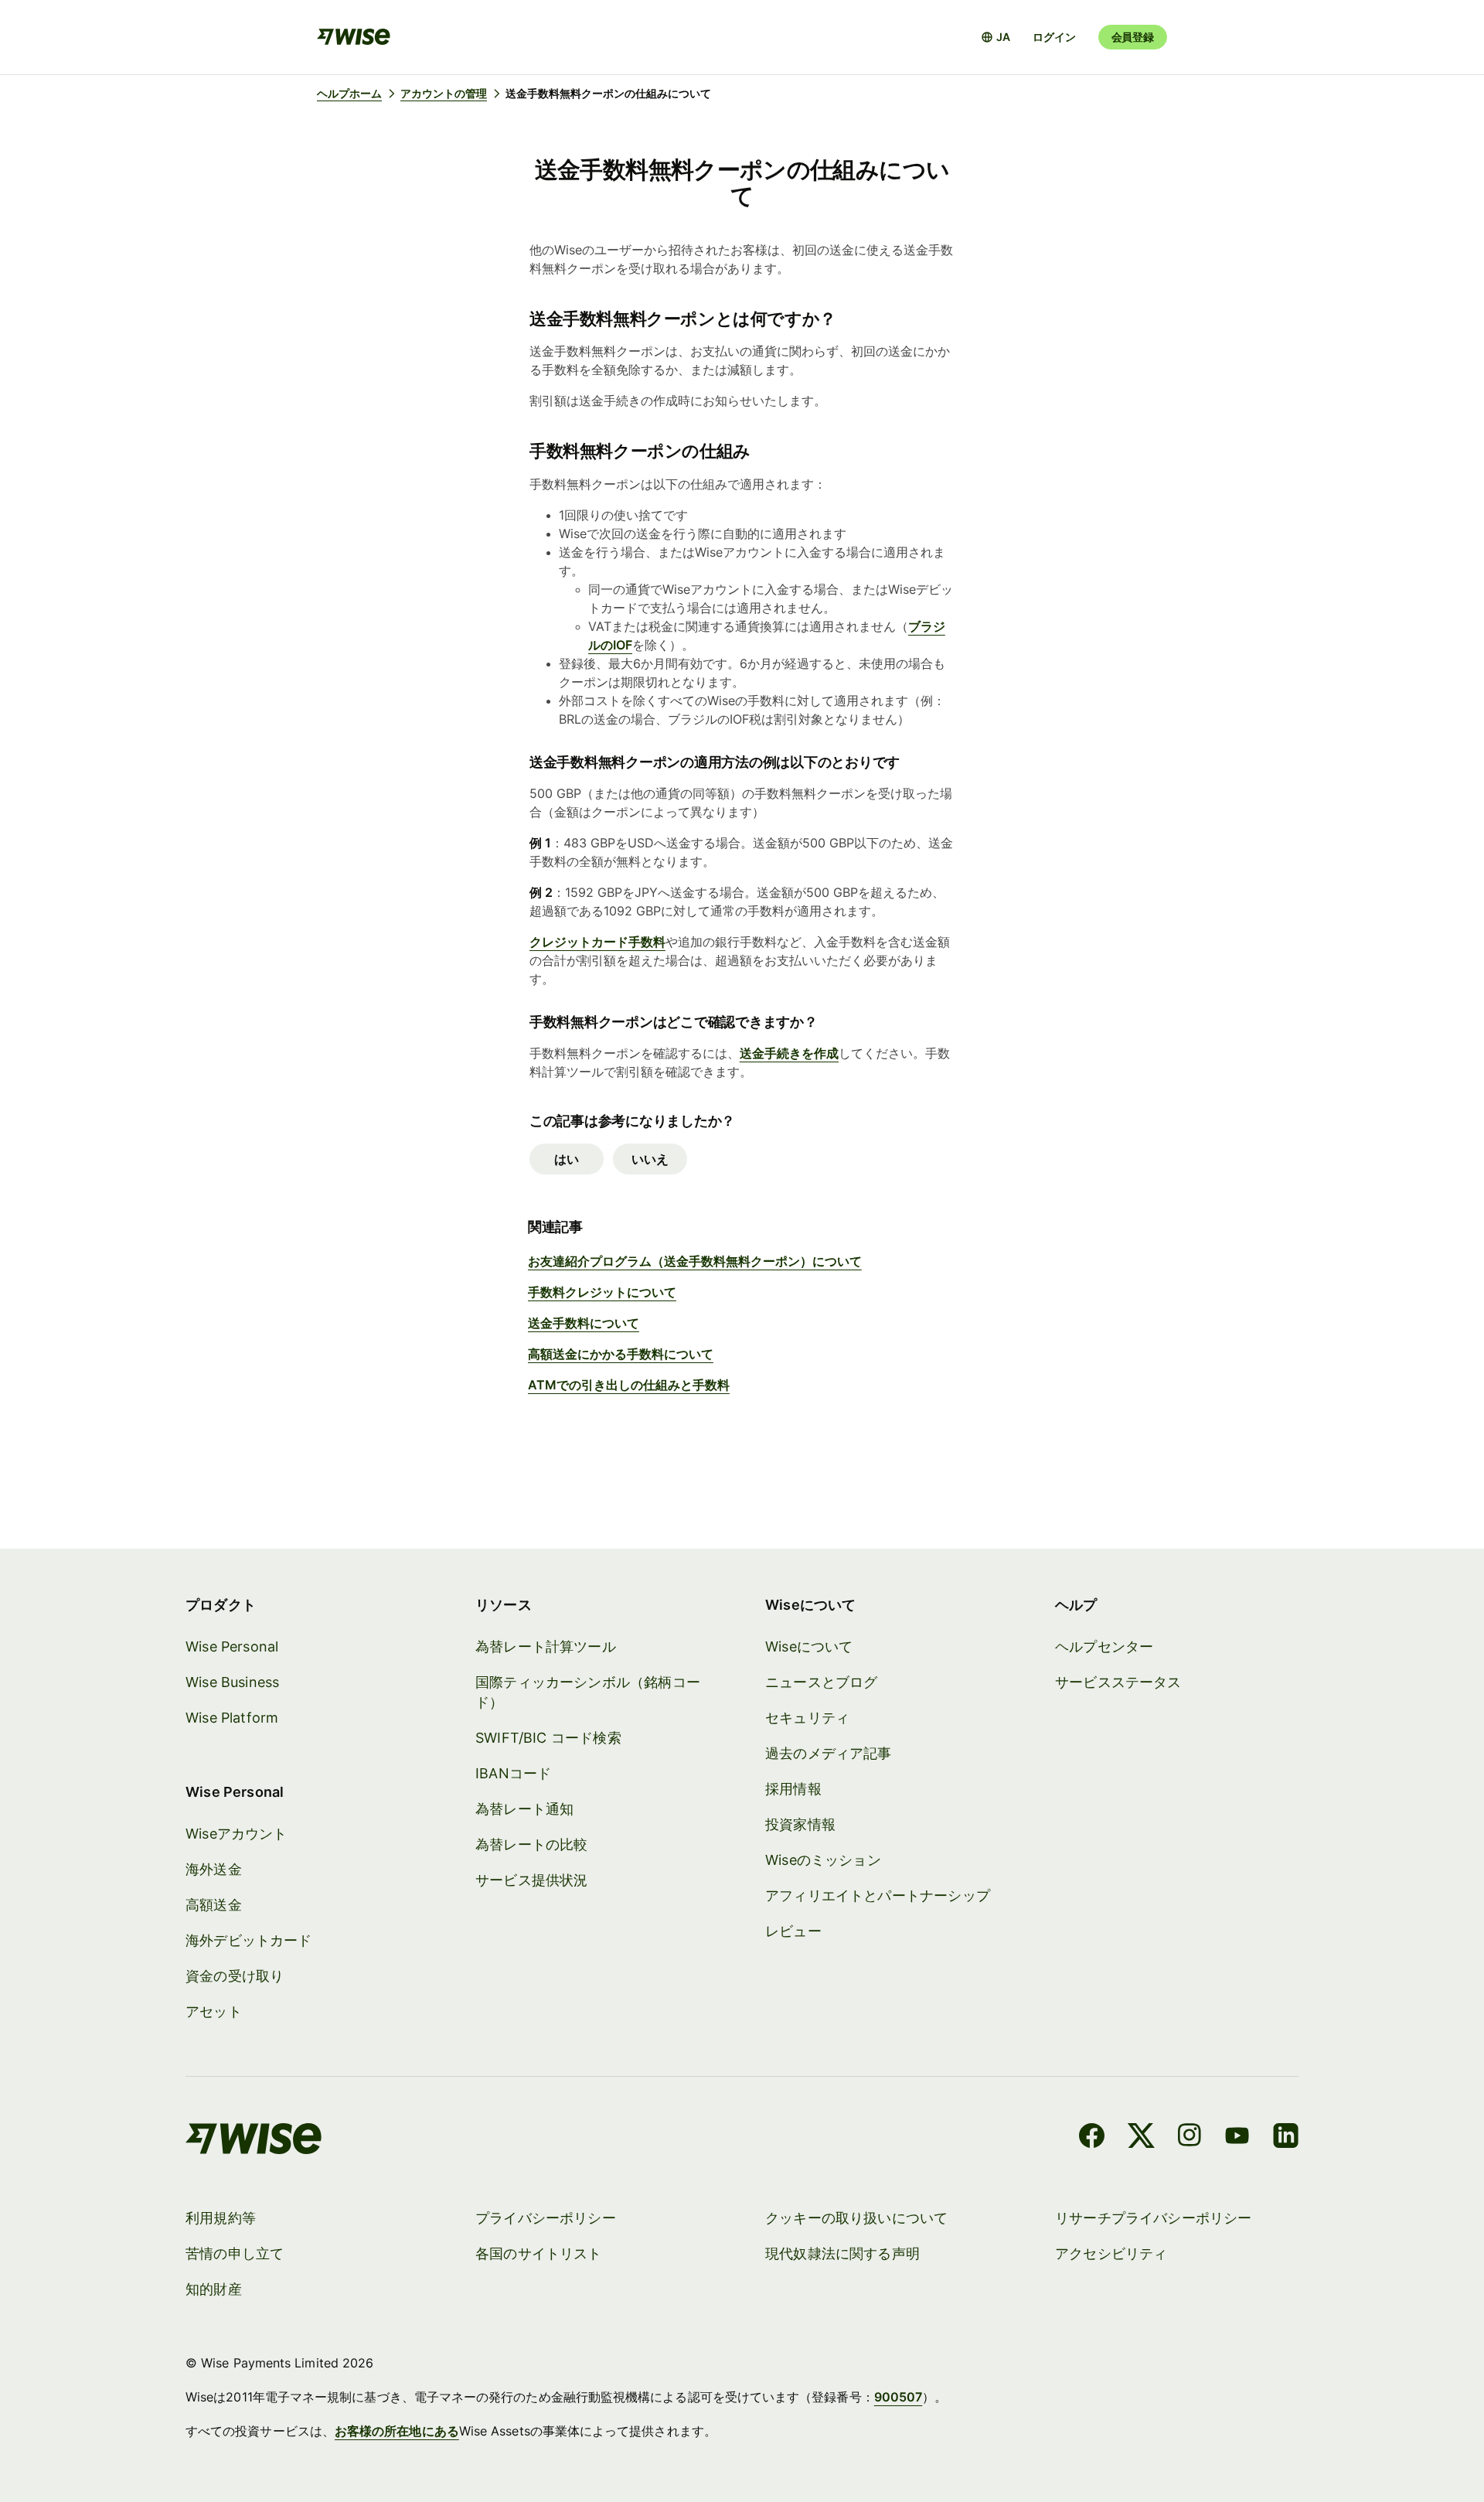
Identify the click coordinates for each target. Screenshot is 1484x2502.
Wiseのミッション (823, 1860)
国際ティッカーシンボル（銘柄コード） (588, 1692)
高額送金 (214, 1905)
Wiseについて (809, 1646)
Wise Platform (232, 1718)
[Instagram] (1190, 2138)
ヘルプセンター (1104, 1646)
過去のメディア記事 (829, 1753)
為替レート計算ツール (546, 1646)
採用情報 (793, 1789)
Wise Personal (232, 1646)
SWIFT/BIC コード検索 (548, 1738)
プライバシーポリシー (546, 2218)
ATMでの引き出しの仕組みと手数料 (629, 1385)
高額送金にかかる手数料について (621, 1354)
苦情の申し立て (235, 2253)
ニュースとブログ (821, 1682)
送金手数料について (584, 1323)
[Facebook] (1092, 2138)
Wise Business (232, 1682)
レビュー (793, 1931)
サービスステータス (1118, 1682)
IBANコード (513, 1773)
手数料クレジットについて (602, 1292)
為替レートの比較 (531, 1844)
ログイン (1054, 37)
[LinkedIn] (1286, 2138)
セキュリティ (807, 1718)
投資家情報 (800, 1824)
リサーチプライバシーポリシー (1154, 2218)
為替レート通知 (524, 1809)
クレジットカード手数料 (597, 942)
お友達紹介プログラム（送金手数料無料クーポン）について (695, 1261)
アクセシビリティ (1111, 2253)
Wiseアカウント (237, 1834)
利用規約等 (221, 2218)
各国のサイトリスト (539, 2253)
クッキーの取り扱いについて (856, 2218)
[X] (1141, 2138)
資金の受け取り (235, 1976)
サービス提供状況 (531, 1880)
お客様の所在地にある (397, 2431)
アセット (214, 2011)
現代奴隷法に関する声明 (842, 2253)
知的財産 (214, 2289)
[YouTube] (1237, 2138)
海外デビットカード (249, 1940)
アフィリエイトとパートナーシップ (878, 1895)
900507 (898, 2397)
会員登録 (1133, 37)
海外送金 (214, 1869)
